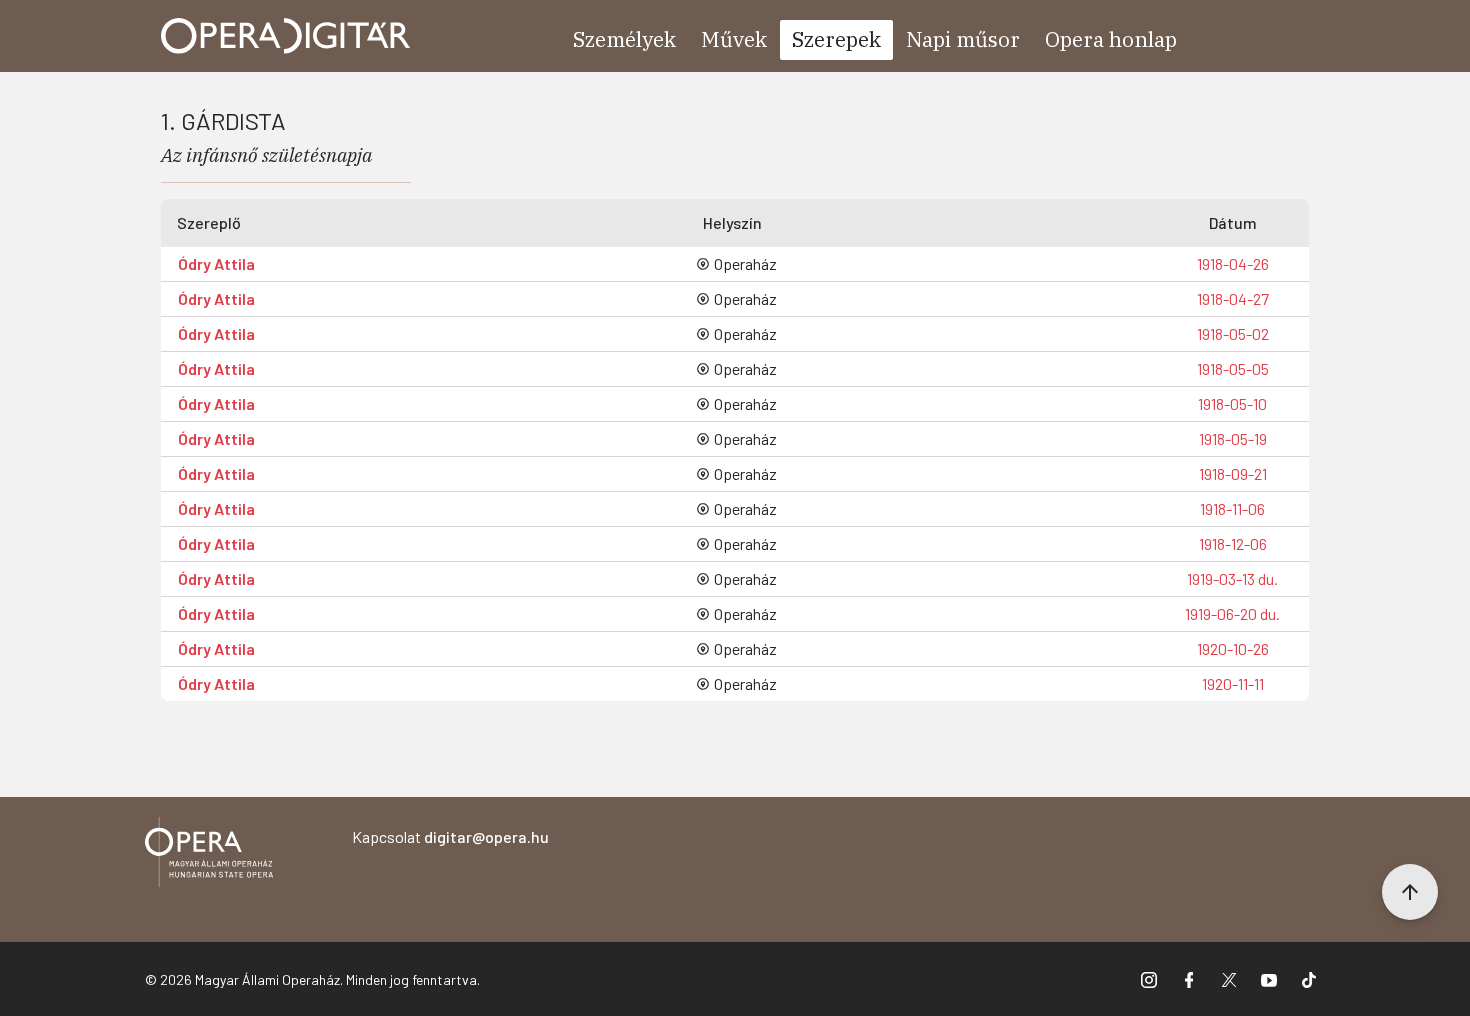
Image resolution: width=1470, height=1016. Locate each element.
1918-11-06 (1232, 508)
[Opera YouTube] (1269, 979)
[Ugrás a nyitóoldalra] (286, 36)
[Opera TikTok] (1309, 979)
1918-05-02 (1233, 333)
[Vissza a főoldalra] (209, 855)
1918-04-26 (1233, 263)
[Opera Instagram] (1149, 979)
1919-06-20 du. (1232, 613)
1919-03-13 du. (1232, 578)
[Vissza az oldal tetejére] (1410, 892)
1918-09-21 (1233, 473)
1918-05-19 (1233, 438)
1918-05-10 (1232, 403)
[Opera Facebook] (1189, 979)
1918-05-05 (1233, 368)
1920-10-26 (1233, 648)
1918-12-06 (1233, 543)
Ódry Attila (216, 263)
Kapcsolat (450, 836)
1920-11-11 (1233, 683)
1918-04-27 (1233, 298)
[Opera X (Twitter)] (1229, 979)
